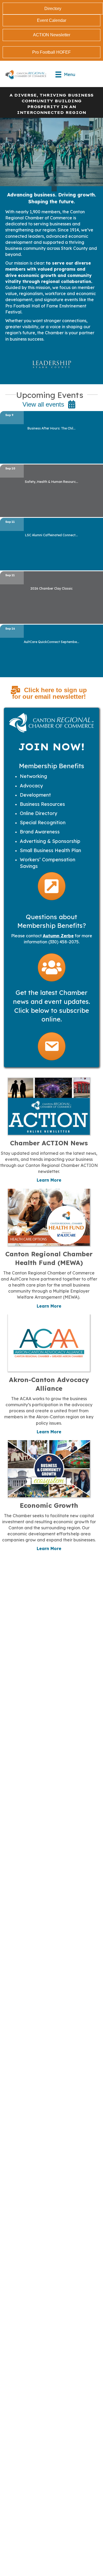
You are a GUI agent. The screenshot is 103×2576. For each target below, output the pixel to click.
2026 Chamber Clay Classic (51, 588)
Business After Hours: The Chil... (51, 428)
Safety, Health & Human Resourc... (51, 482)
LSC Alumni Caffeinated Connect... (51, 535)
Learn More (49, 1180)
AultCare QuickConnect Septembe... (51, 642)
